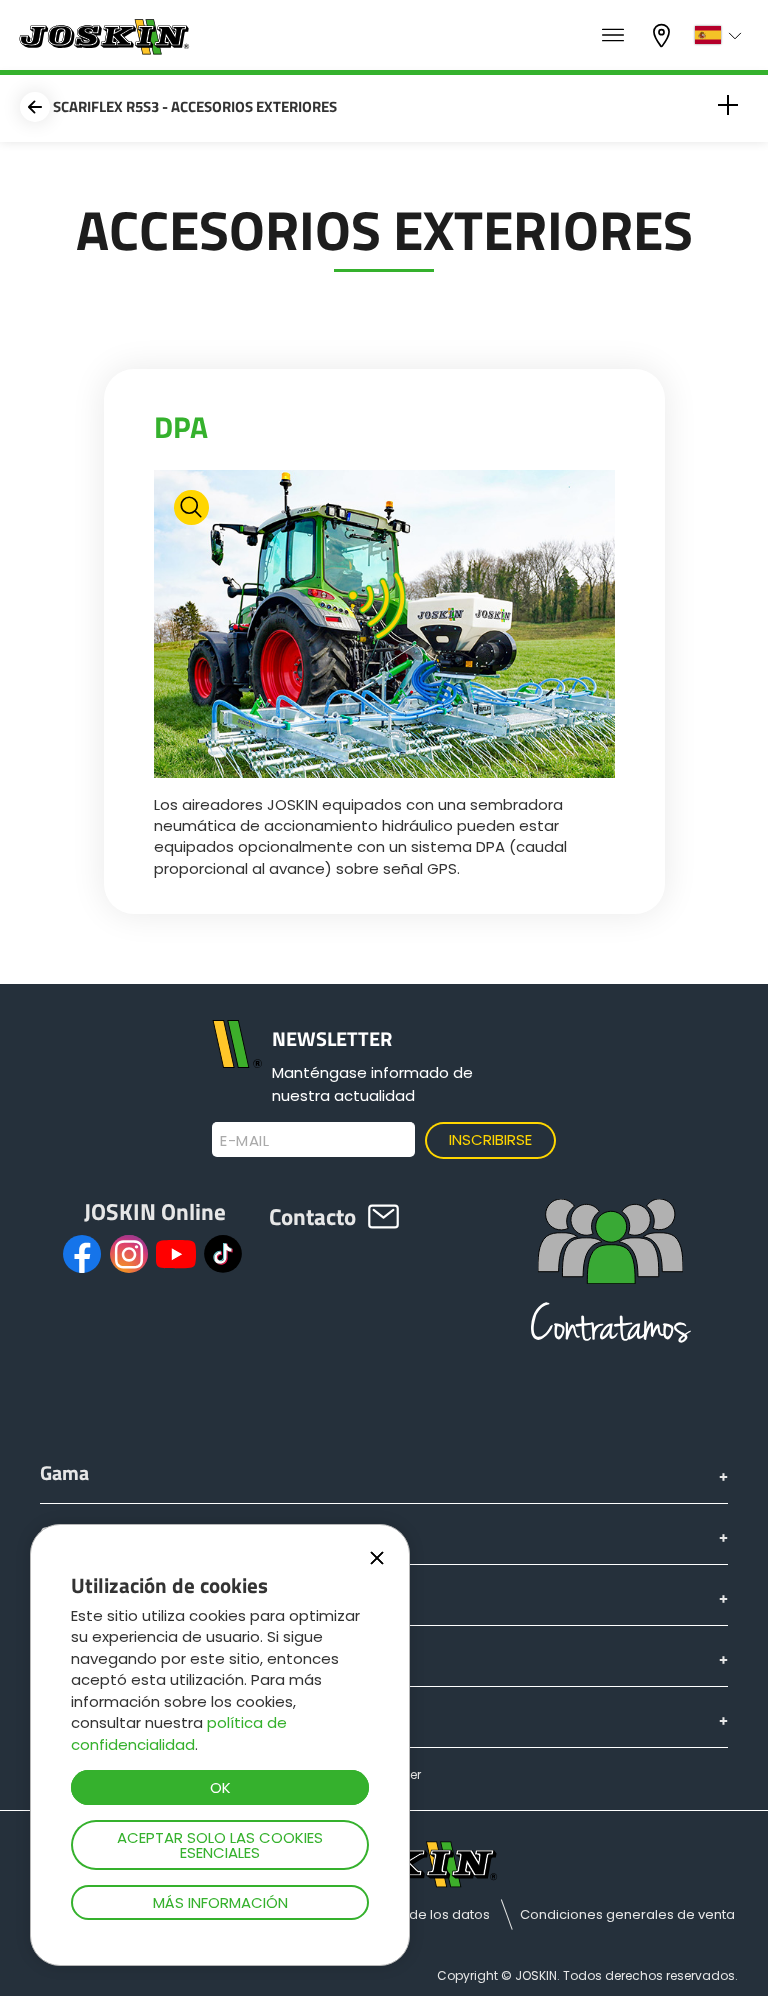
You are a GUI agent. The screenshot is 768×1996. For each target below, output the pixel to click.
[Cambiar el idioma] (720, 35)
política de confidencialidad (179, 1733)
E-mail (244, 1141)
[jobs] (613, 36)
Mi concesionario (664, 33)
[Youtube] (176, 1254)
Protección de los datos (412, 1914)
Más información (220, 1902)
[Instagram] (129, 1254)
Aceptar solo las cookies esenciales (220, 1845)
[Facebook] (82, 1254)
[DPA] (384, 627)
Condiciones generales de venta (627, 1914)
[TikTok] (223, 1254)
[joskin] (102, 49)
